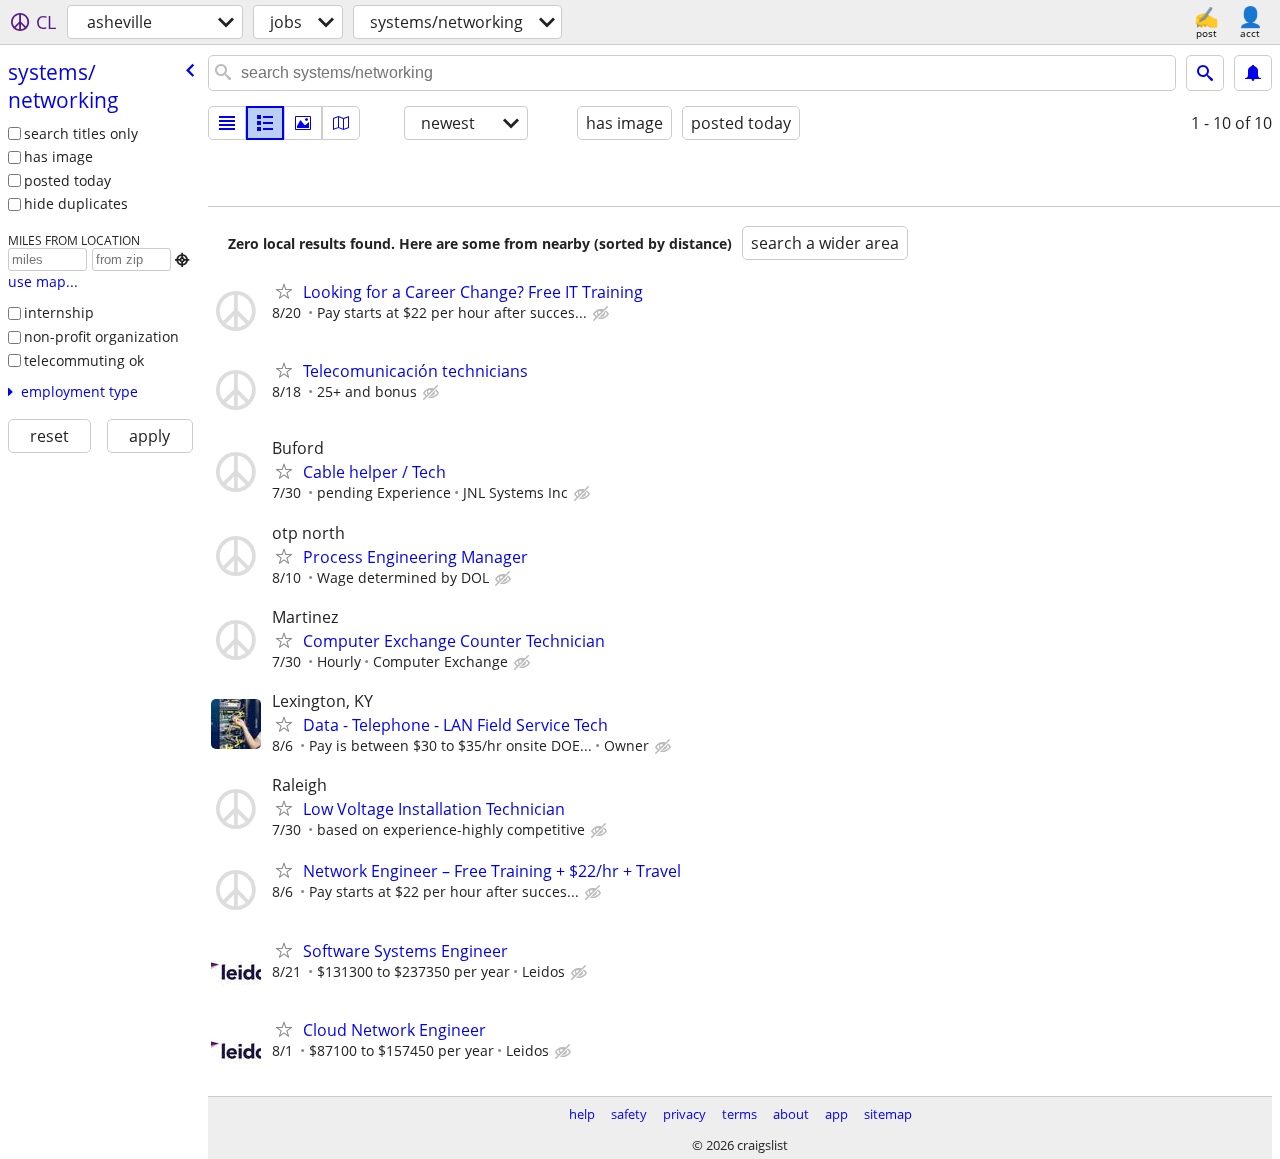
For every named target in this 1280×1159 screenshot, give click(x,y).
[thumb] (265, 123)
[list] (227, 123)
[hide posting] (603, 314)
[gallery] (303, 123)
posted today (67, 180)
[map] (341, 123)
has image (58, 156)
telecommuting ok (84, 360)
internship (59, 312)
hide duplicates (76, 203)
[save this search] (1253, 73)
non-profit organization (101, 336)
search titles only (81, 133)
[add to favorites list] (284, 291)
